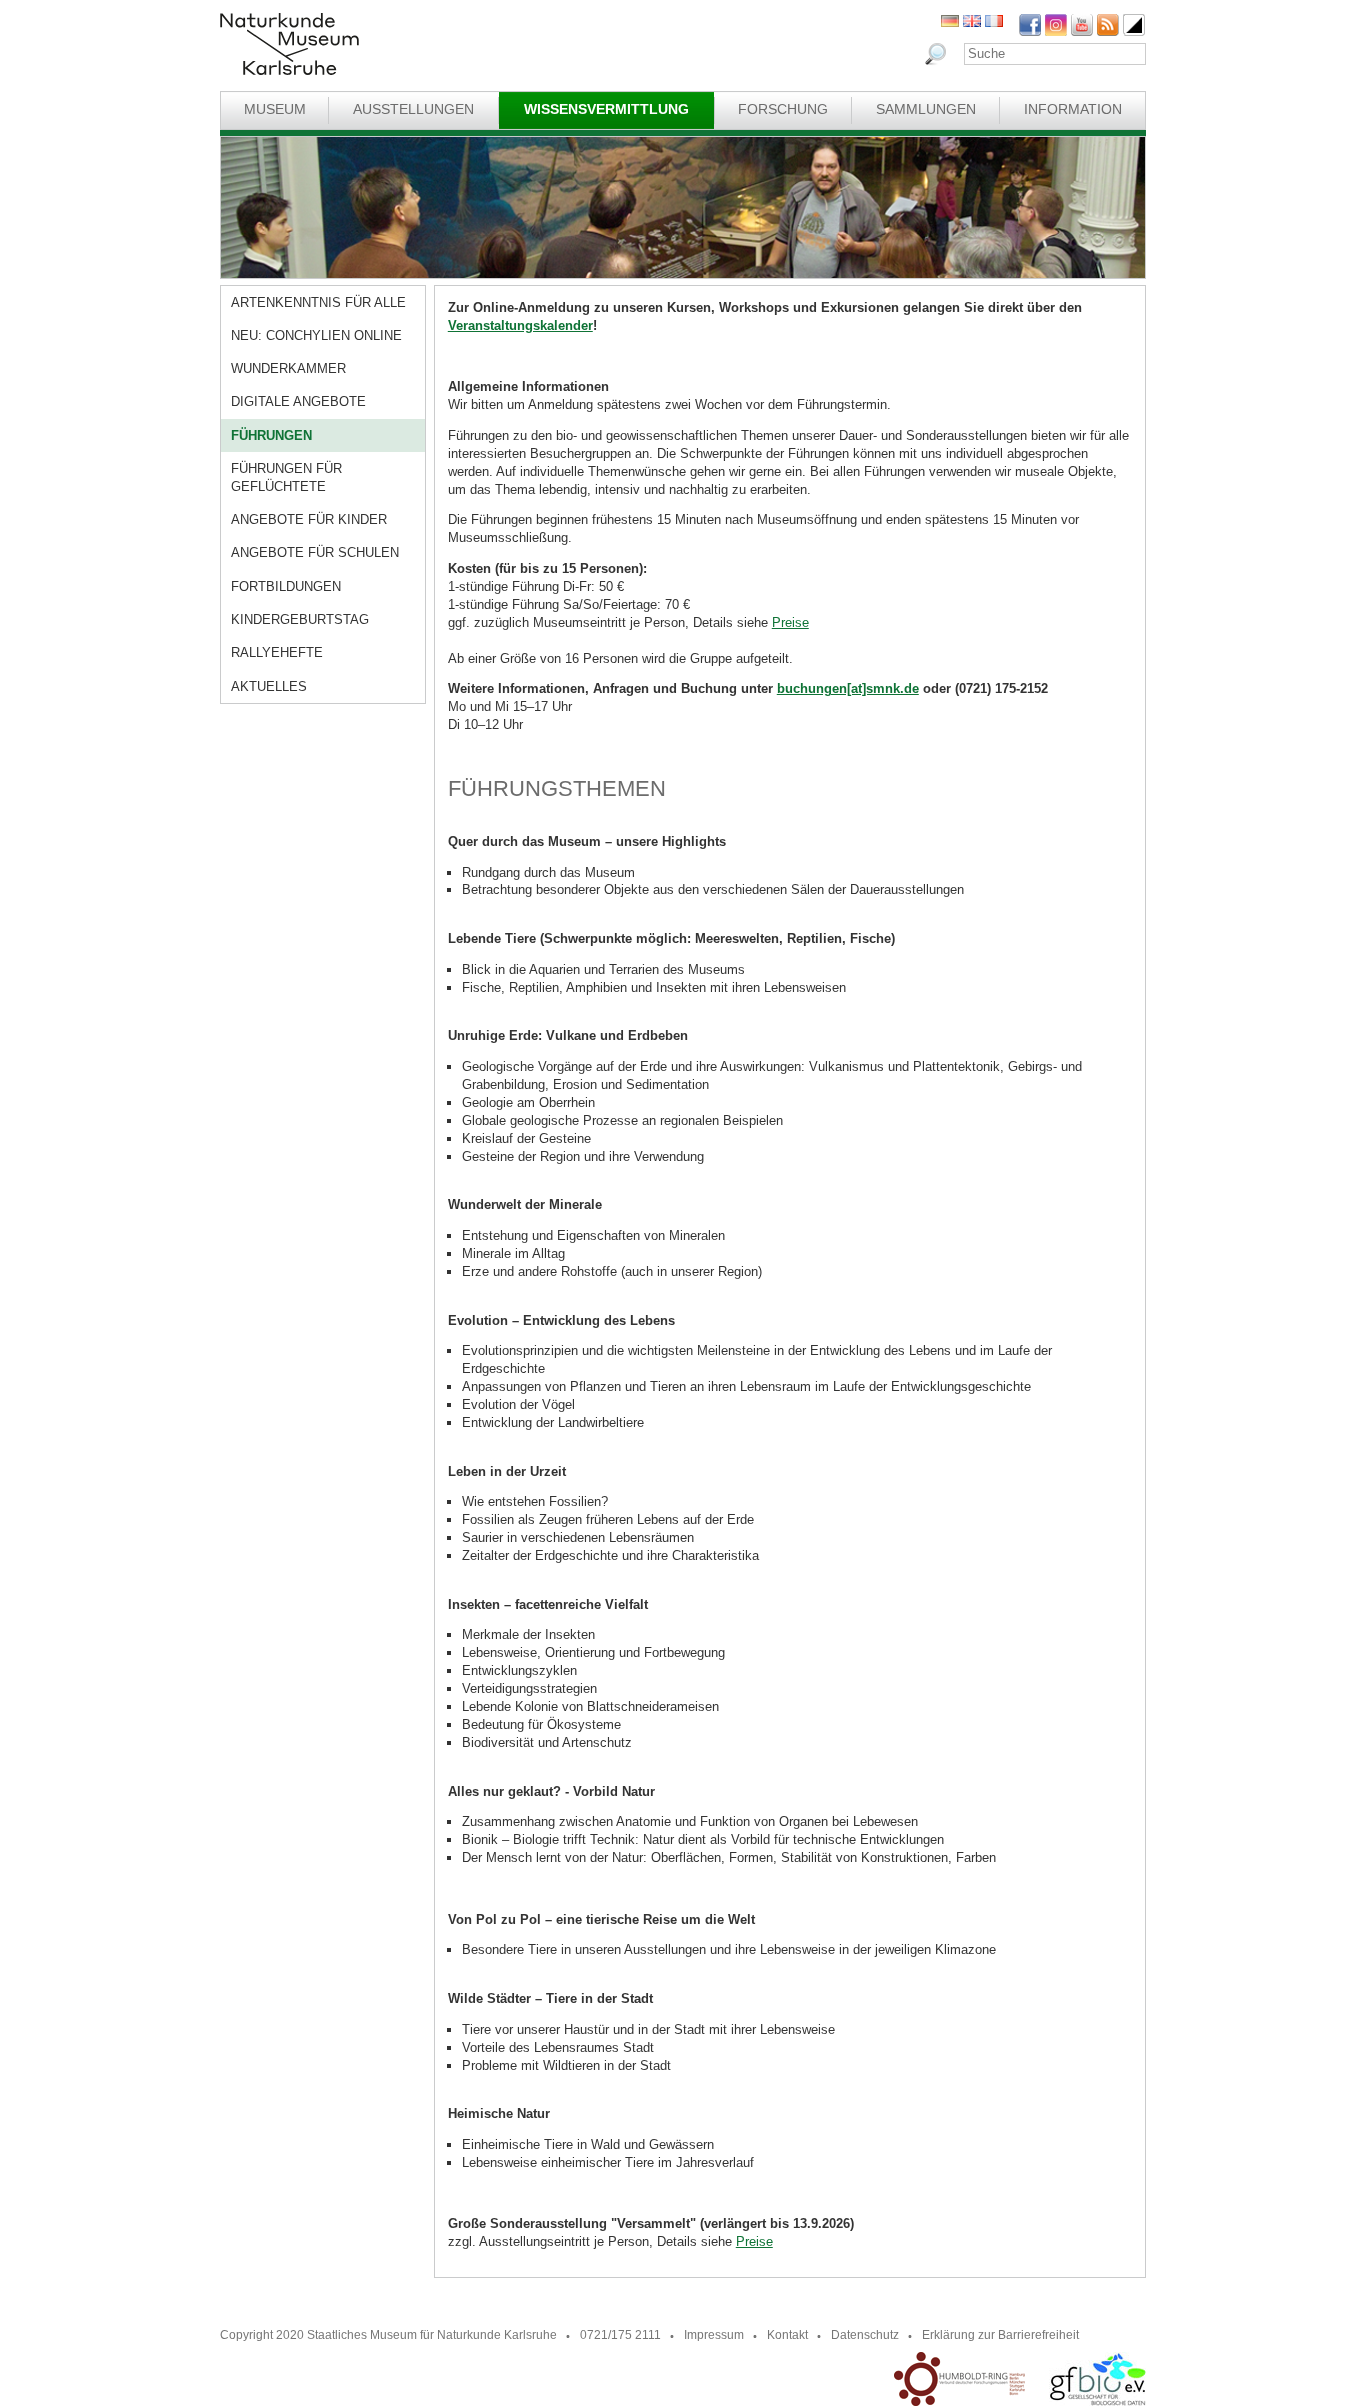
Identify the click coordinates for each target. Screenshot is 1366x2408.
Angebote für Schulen (315, 552)
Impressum (714, 2335)
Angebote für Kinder (309, 519)
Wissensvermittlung (606, 109)
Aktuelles (269, 686)
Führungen (271, 435)
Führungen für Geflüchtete (286, 477)
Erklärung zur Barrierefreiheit (1000, 2335)
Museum (275, 109)
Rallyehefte (277, 652)
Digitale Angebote (298, 401)
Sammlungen (926, 109)
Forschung (783, 109)
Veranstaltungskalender (520, 325)
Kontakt (787, 2335)
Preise (790, 622)
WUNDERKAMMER (288, 368)
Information (1073, 109)
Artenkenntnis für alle (318, 302)
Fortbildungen (286, 586)
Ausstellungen (413, 109)
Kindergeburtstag (300, 619)
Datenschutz (865, 2335)
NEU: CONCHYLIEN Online (316, 335)
